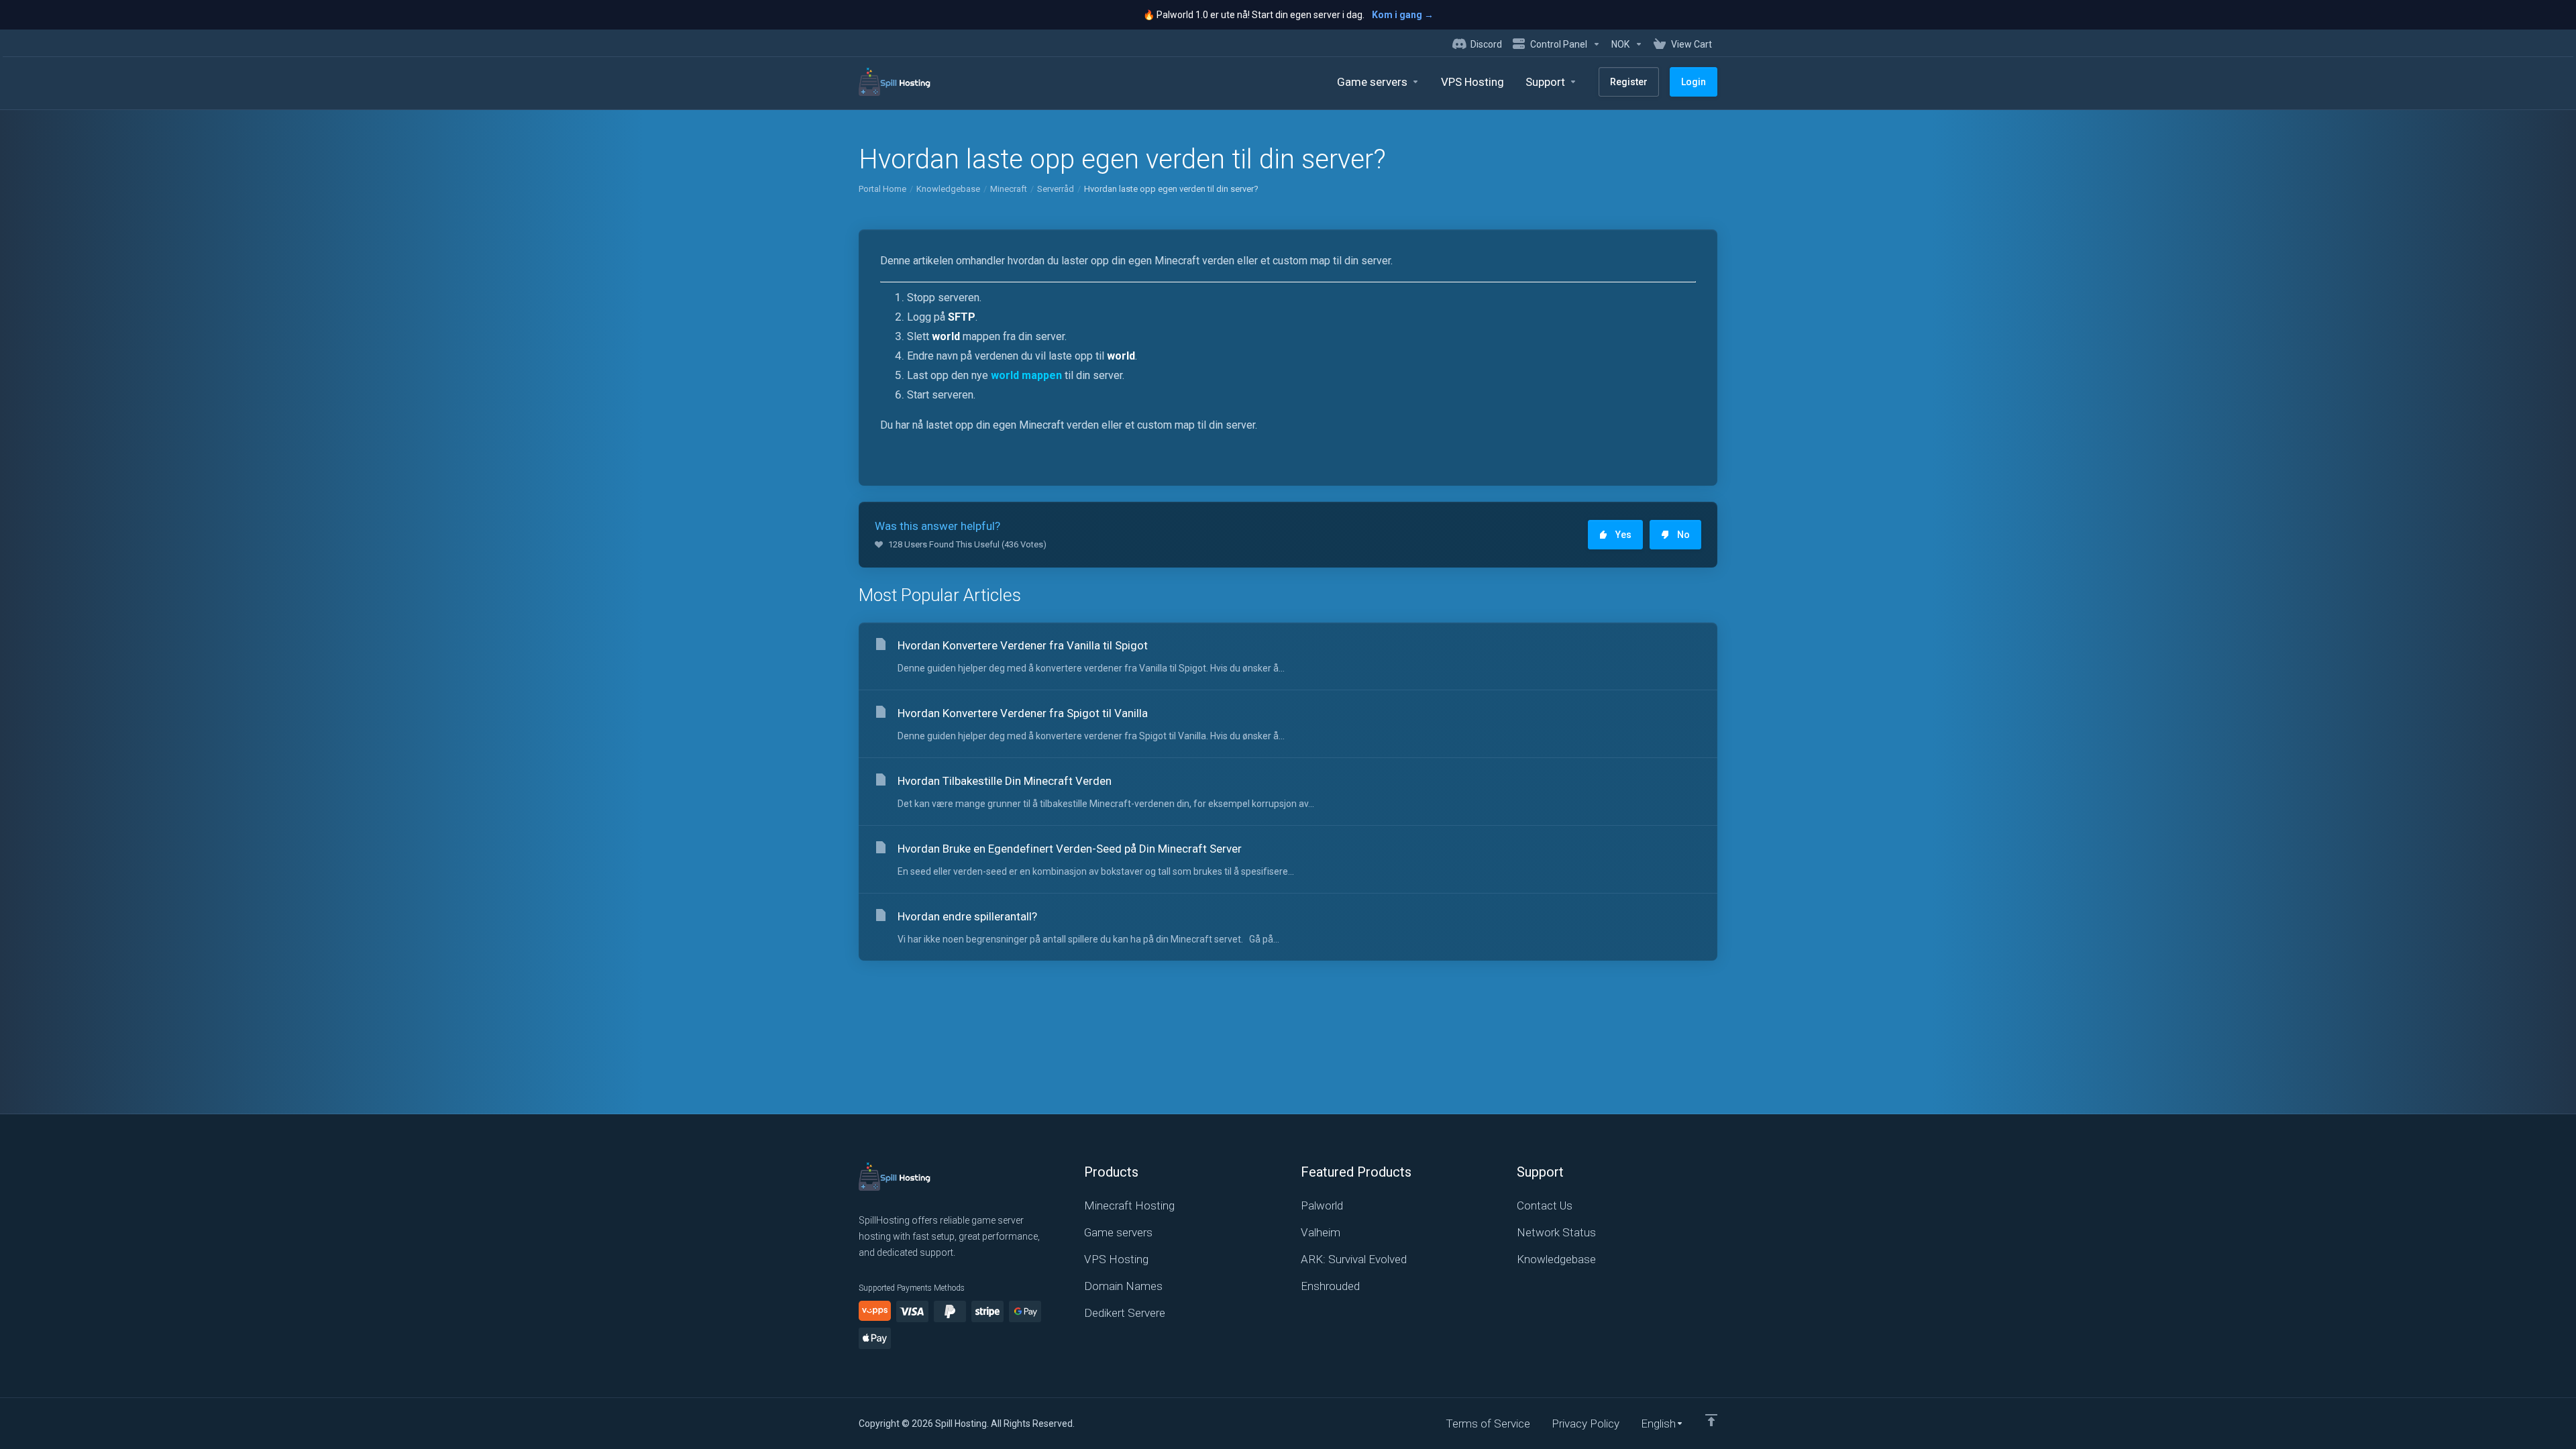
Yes (1623, 535)
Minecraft (1009, 189)
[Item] (1711, 1420)
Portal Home (882, 189)
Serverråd (1056, 189)
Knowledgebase (948, 189)
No (1683, 535)
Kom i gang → (1403, 15)
